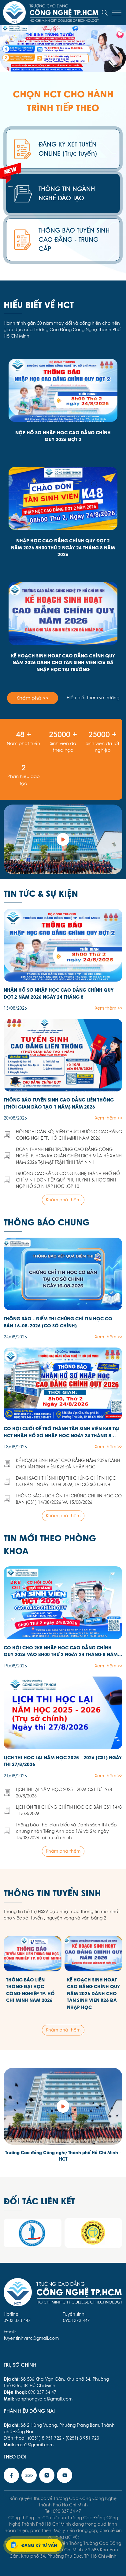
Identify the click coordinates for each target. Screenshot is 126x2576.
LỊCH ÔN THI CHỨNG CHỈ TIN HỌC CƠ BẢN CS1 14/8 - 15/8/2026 (69, 1810)
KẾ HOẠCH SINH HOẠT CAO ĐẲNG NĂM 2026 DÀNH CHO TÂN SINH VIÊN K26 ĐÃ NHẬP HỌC (68, 1464)
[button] (24, 59)
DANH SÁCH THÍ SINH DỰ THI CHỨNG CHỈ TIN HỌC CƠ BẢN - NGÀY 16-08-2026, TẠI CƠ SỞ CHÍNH (66, 1481)
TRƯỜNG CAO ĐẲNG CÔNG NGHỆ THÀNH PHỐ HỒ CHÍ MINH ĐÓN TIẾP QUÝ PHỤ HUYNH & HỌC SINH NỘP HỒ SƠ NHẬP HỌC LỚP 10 (68, 1180)
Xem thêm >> (109, 1008)
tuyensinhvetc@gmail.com (31, 2338)
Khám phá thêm (63, 1200)
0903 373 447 (17, 2321)
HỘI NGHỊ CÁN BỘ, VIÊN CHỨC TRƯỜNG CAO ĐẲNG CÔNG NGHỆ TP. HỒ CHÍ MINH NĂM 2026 (69, 1135)
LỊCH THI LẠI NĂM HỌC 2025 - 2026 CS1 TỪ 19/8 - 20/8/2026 (65, 1793)
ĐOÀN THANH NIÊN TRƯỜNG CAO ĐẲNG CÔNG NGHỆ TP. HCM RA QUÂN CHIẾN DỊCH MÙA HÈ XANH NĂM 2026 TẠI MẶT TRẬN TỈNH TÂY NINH (69, 1156)
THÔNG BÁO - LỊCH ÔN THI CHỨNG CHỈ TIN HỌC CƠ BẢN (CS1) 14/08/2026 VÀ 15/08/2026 (69, 1499)
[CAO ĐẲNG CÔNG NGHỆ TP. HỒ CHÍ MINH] (63, 839)
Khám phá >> (33, 698)
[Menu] (117, 13)
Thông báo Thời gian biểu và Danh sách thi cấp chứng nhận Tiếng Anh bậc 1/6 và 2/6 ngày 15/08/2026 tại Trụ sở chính (66, 1831)
